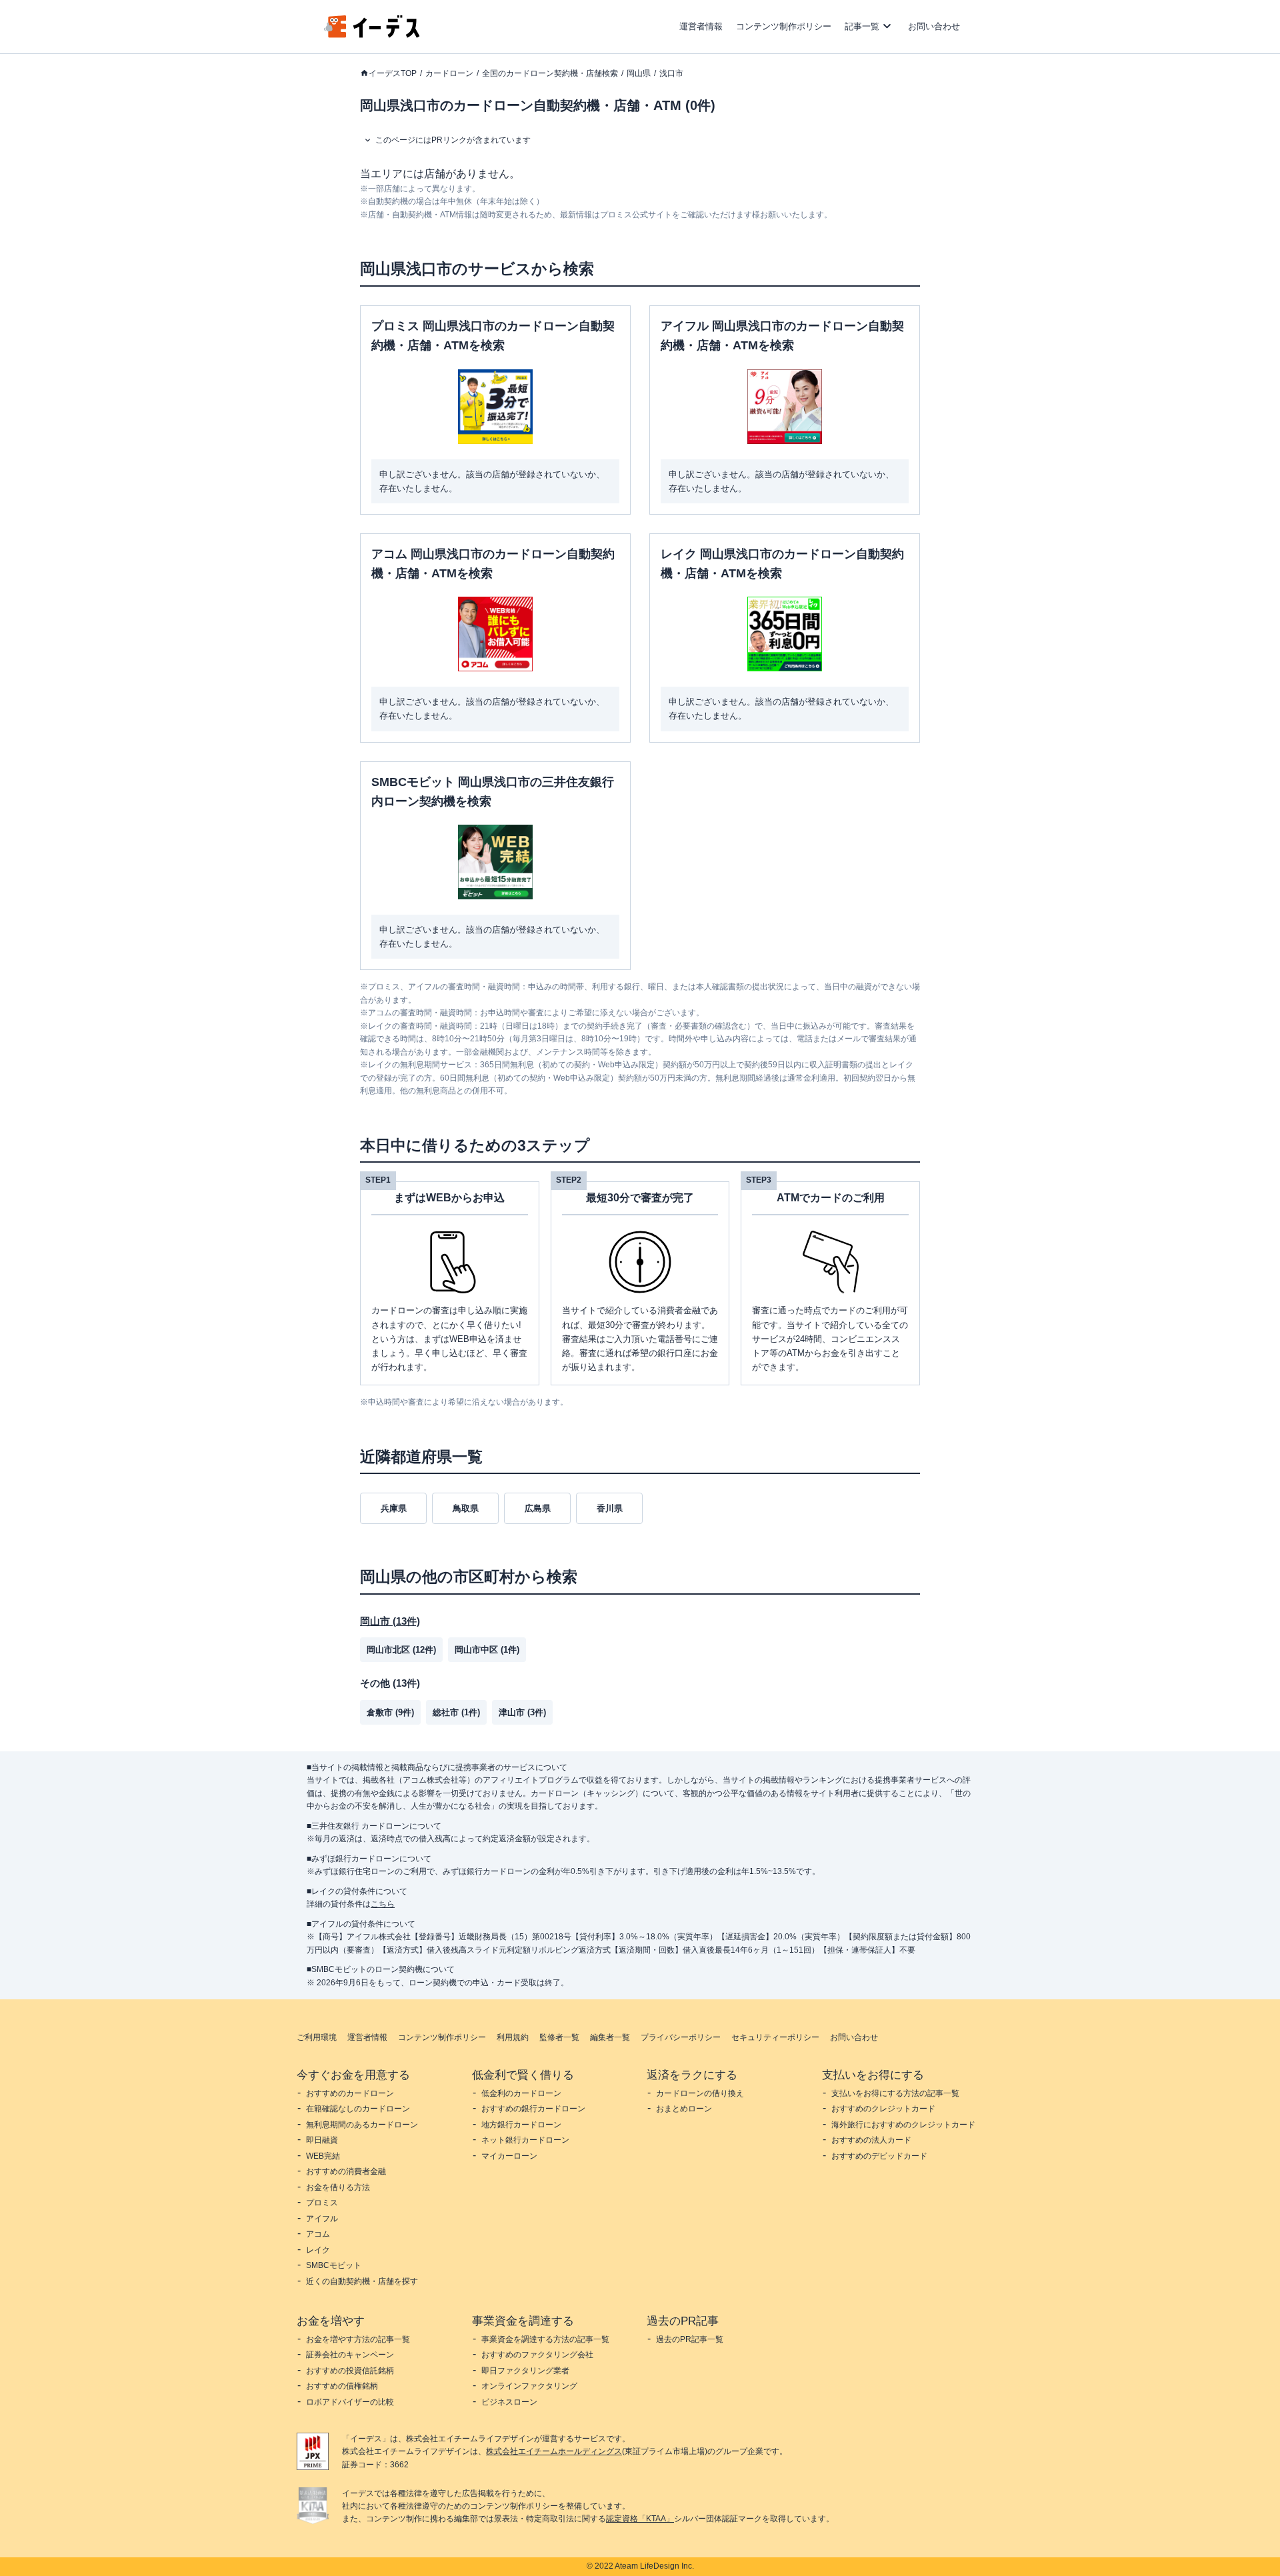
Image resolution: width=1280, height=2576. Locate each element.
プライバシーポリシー (681, 2037)
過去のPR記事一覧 (690, 2339)
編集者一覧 (610, 2037)
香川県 (610, 1508)
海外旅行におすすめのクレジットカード (903, 2125)
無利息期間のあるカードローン (362, 2125)
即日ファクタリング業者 (525, 2371)
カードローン (449, 73)
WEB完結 (323, 2156)
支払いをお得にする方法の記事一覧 (895, 2093)
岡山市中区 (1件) (487, 1650)
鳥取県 (466, 1508)
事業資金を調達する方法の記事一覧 (545, 2339)
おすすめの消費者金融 (346, 2171)
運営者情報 (701, 26)
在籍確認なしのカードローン (358, 2109)
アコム (318, 2234)
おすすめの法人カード (871, 2140)
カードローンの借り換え (700, 2093)
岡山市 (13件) (390, 1621)
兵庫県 (394, 1508)
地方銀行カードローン (521, 2125)
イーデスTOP (393, 73)
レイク (318, 2250)
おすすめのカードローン (350, 2093)
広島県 (538, 1508)
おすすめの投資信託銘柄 (350, 2371)
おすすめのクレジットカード (883, 2109)
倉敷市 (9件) (390, 1712)
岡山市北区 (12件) (401, 1650)
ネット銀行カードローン (525, 2140)
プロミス (322, 2203)
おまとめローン (684, 2109)
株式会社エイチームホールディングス (554, 2451)
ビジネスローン (509, 2402)
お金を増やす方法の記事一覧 (358, 2339)
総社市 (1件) (456, 1712)
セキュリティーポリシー (775, 2037)
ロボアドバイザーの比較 (350, 2402)
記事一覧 (862, 26)
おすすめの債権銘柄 (342, 2386)
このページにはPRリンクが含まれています (453, 140)
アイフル (322, 2219)
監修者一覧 (559, 2037)
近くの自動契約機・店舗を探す (362, 2281)
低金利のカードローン (521, 2093)
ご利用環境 (317, 2037)
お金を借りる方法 (338, 2187)
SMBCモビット (334, 2265)
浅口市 (671, 73)
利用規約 (513, 2037)
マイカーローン (509, 2156)
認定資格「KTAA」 (640, 2519)
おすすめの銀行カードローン (533, 2109)
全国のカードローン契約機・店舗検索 (550, 73)
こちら (383, 1904)
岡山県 (639, 73)
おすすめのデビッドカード (879, 2156)
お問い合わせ (934, 26)
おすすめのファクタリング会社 (537, 2355)
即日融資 (322, 2140)
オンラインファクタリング (529, 2386)
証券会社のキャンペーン (350, 2355)
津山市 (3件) (522, 1712)
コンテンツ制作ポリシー (784, 26)
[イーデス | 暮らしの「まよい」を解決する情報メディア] (372, 34)
